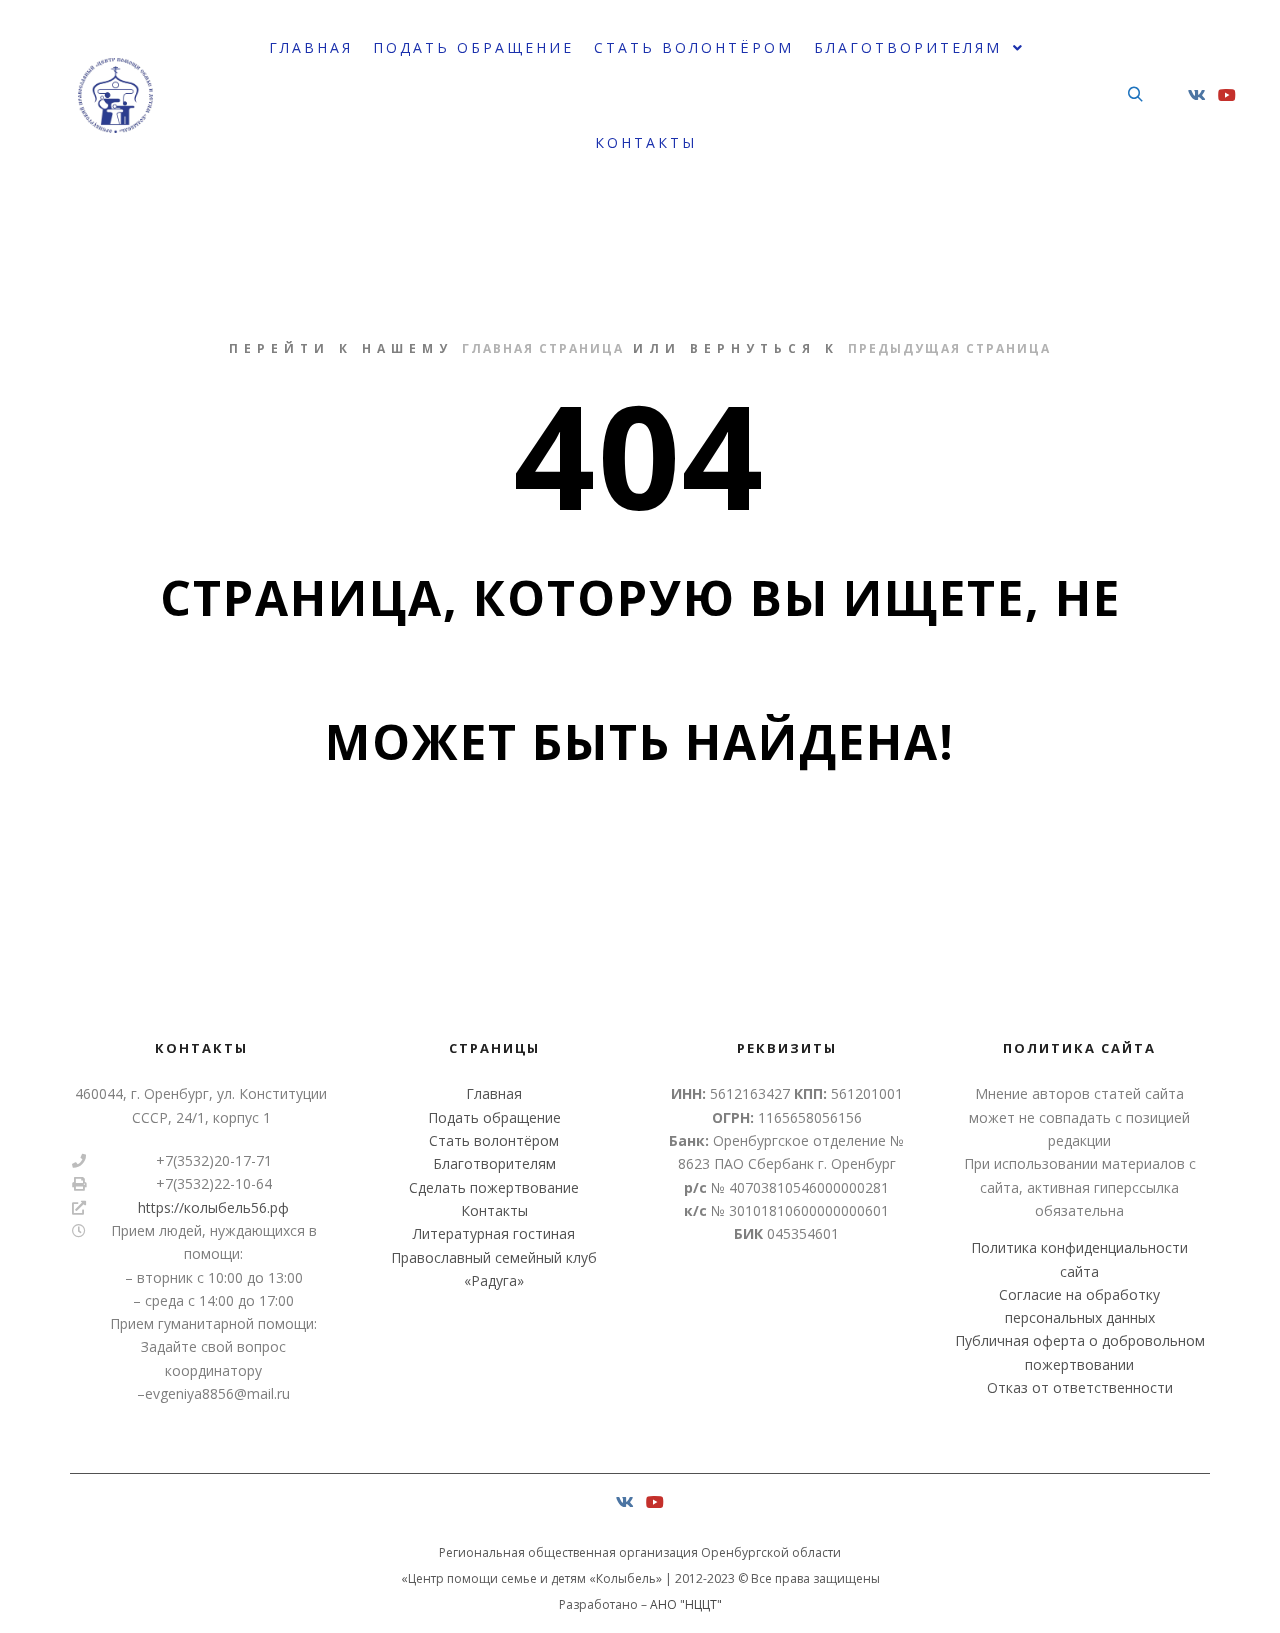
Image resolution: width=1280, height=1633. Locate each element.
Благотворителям (494, 1163)
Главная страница (543, 348)
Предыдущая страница (949, 348)
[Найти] (1135, 95)
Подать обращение (494, 1117)
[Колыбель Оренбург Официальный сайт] (115, 95)
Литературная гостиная (494, 1233)
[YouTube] (1227, 95)
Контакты (494, 1210)
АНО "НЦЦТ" (686, 1604)
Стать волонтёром (494, 1140)
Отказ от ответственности (1080, 1387)
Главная (494, 1093)
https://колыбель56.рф (213, 1207)
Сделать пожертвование (494, 1187)
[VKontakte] (1197, 95)
